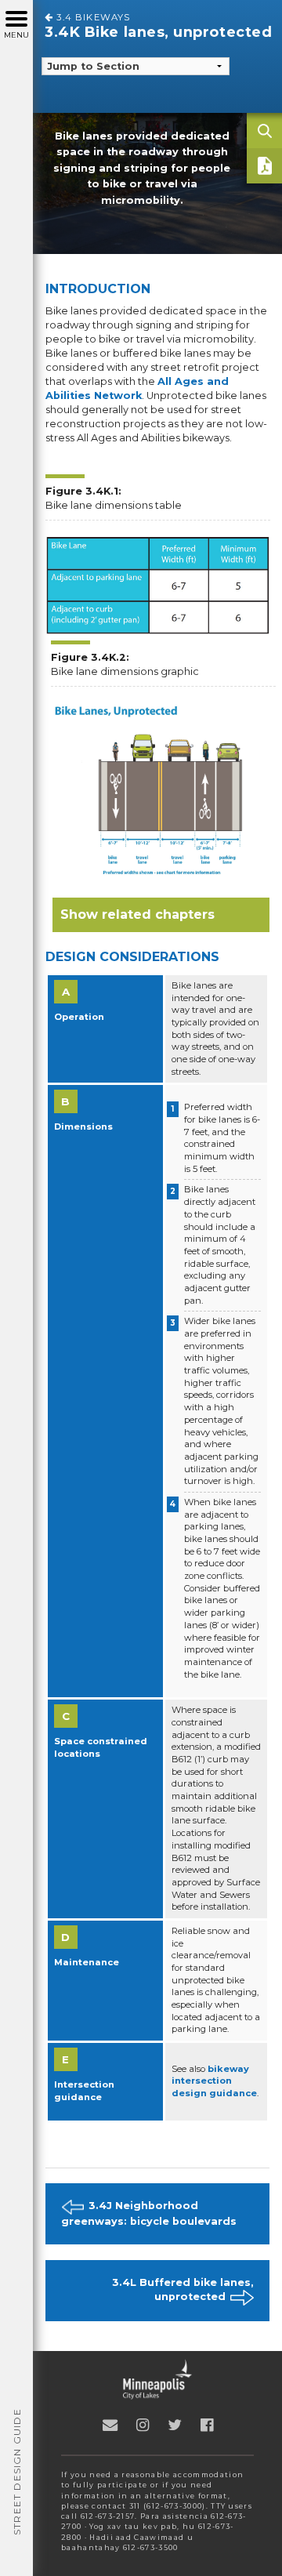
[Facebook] (207, 2425)
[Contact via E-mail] (110, 2425)
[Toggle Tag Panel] (264, 131)
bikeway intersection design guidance (214, 2081)
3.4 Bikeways (92, 17)
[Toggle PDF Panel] (264, 166)
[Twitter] (175, 2425)
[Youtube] (143, 2425)
